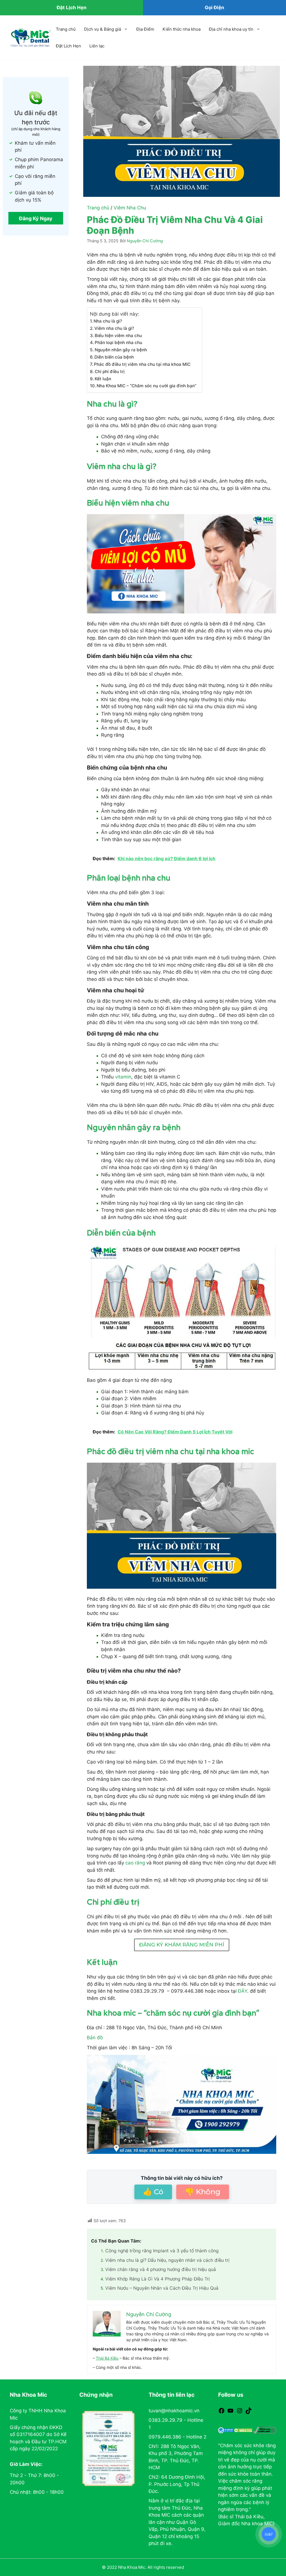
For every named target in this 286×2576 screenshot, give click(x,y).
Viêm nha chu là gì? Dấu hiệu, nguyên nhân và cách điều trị (167, 2260)
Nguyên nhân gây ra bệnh (121, 350)
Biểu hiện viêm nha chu (118, 336)
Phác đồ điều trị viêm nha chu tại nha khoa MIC (142, 364)
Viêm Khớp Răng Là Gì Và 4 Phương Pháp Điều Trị (158, 2279)
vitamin (123, 1077)
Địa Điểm (145, 29)
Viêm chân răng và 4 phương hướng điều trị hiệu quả (161, 2269)
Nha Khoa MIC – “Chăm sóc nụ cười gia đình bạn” (146, 386)
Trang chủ (66, 29)
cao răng (135, 1863)
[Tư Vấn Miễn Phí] (269, 2534)
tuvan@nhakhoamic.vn (174, 2411)
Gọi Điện (214, 8)
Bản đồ (95, 2038)
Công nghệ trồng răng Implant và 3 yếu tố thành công (162, 2251)
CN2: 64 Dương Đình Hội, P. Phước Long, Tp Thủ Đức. (177, 2484)
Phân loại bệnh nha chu (118, 343)
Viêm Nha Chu (130, 208)
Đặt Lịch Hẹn (68, 46)
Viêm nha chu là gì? (114, 328)
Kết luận (103, 379)
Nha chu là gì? (108, 321)
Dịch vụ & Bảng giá (103, 29)
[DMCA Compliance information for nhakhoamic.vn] (265, 2430)
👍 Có (153, 2192)
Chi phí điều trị (110, 372)
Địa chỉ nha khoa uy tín (231, 29)
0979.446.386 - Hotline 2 (177, 2437)
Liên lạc (97, 46)
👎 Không (203, 2192)
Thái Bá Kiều (107, 2358)
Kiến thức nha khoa (182, 29)
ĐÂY (243, 1991)
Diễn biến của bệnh (114, 357)
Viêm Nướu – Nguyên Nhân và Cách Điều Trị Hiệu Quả (162, 2288)
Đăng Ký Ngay (36, 218)
